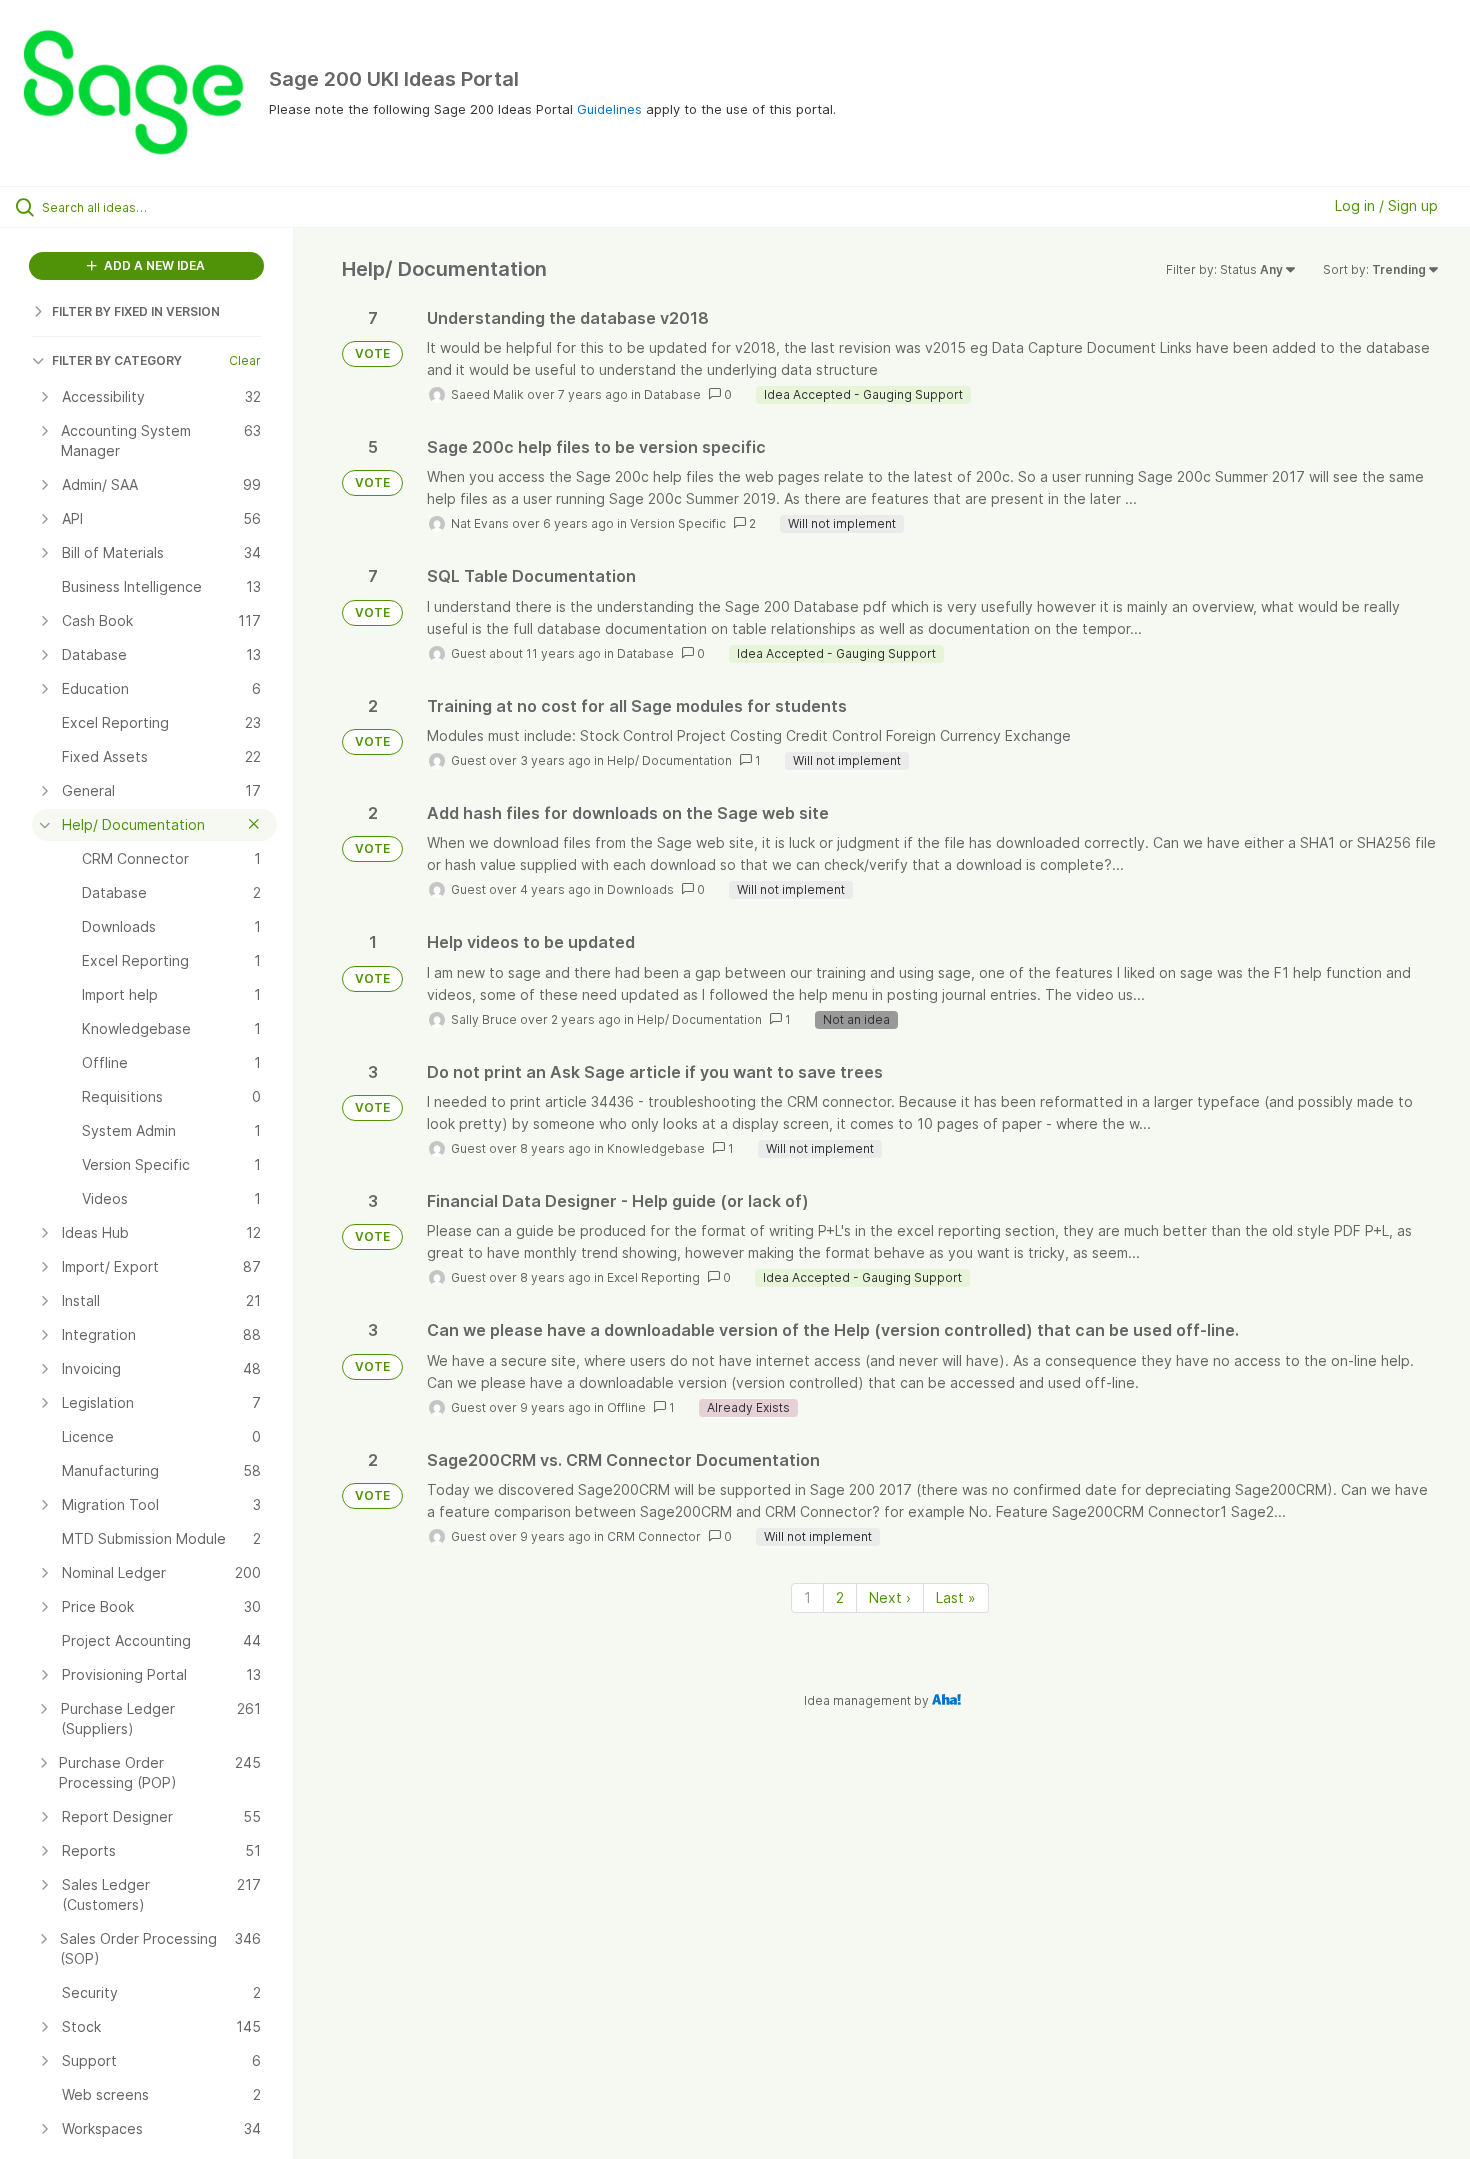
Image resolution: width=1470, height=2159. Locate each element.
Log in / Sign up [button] (1386, 205)
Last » (956, 1597)
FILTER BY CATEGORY (117, 360)
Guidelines (609, 109)
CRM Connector (654, 1536)
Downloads (640, 889)
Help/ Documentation (669, 760)
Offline (626, 1407)
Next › (890, 1597)
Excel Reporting (653, 1277)
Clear (245, 360)
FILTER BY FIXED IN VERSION (136, 311)
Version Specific (678, 523)
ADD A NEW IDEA (153, 265)
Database (672, 394)
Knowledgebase (656, 1148)
